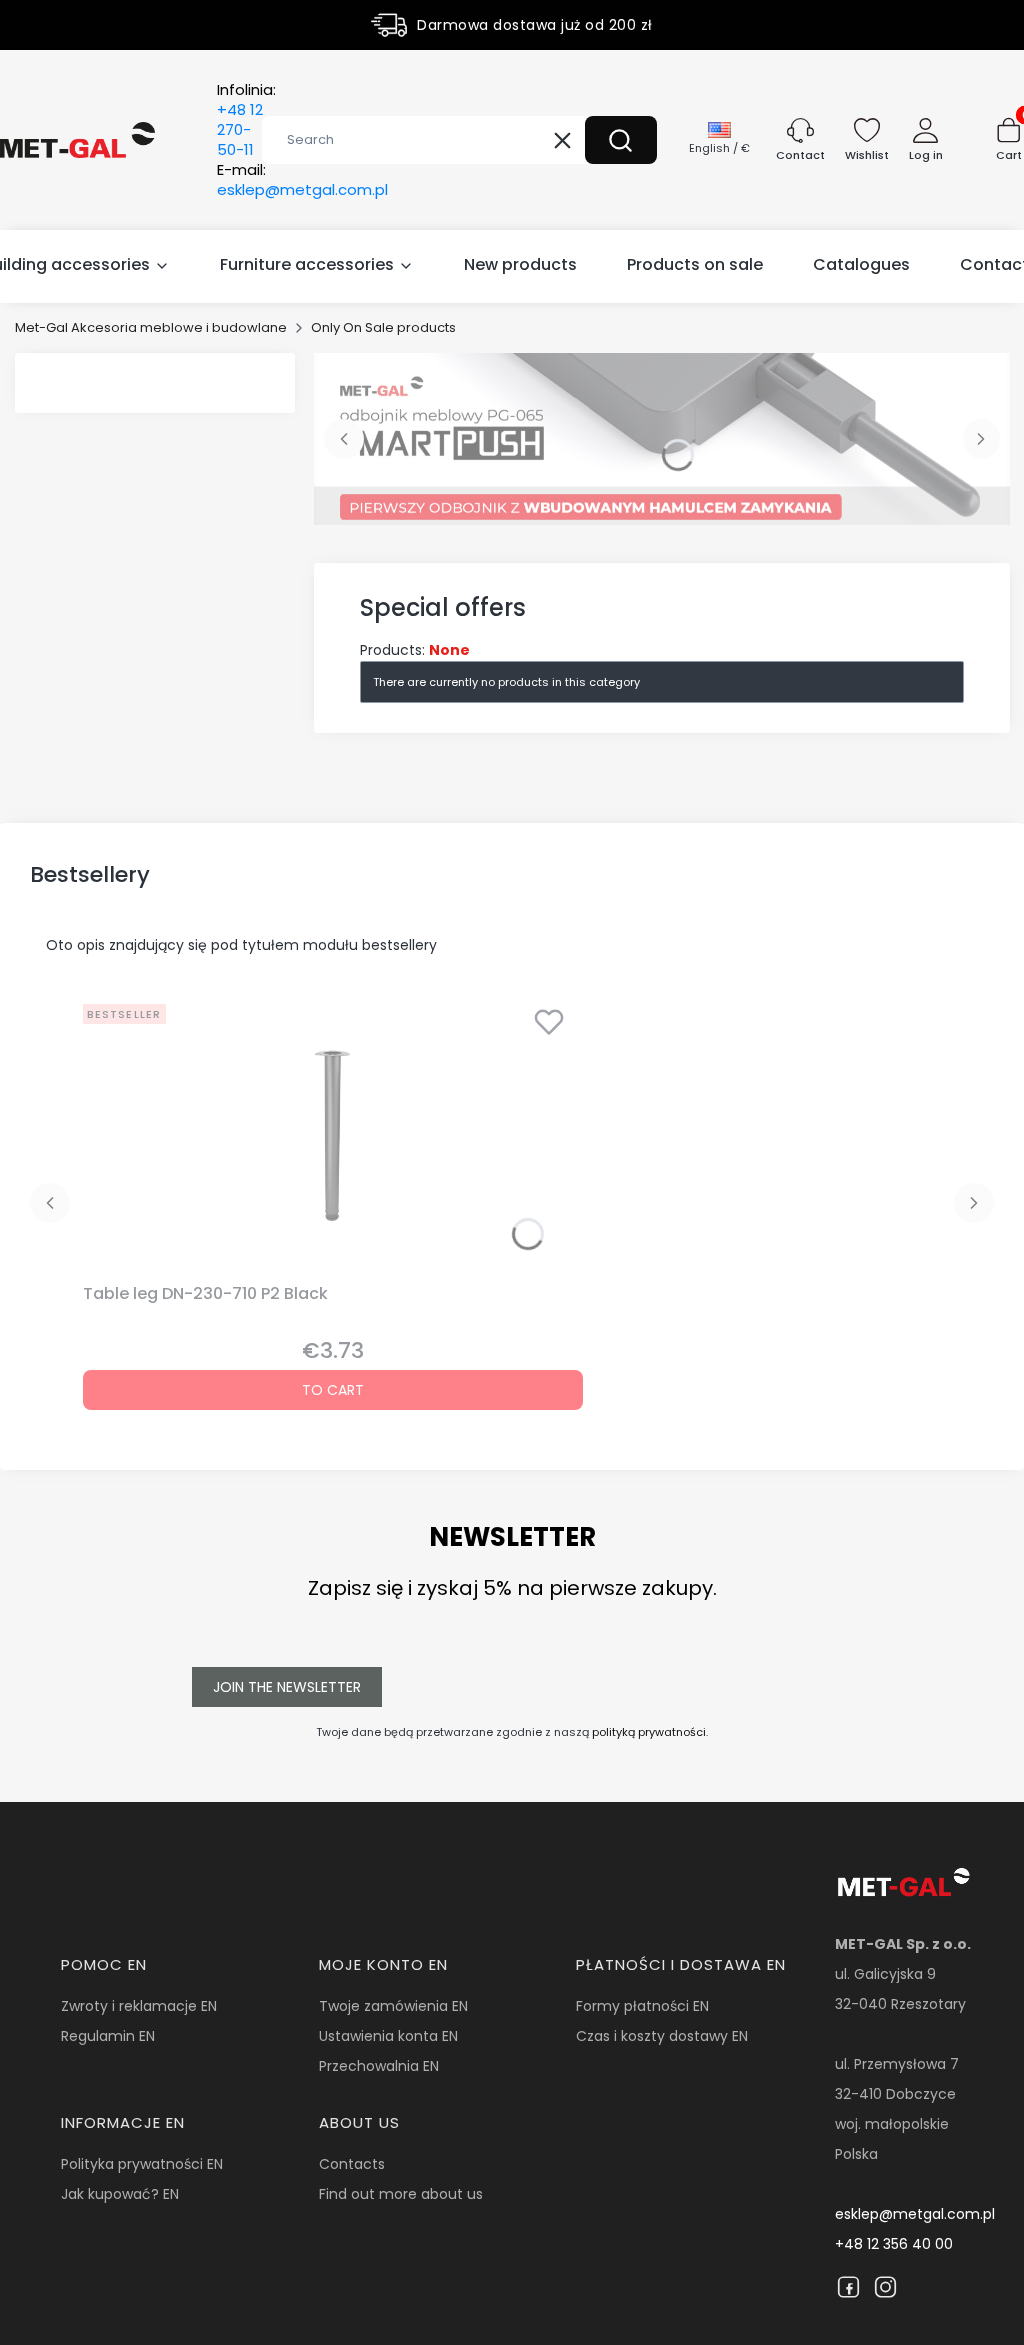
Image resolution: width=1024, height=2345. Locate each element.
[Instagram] (885, 2287)
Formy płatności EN (642, 2006)
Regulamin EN (108, 2036)
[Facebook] (848, 2287)
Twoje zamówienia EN (393, 2006)
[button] (621, 140)
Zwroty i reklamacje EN (139, 2006)
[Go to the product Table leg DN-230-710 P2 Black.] (333, 1136)
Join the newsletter (287, 1687)
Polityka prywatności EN (142, 2164)
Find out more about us (401, 2194)
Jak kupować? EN (120, 2194)
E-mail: (302, 180)
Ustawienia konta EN (388, 2036)
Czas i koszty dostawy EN (662, 2036)
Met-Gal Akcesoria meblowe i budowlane (151, 327)
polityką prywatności (649, 1732)
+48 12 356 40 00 (894, 2244)
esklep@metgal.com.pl (915, 2214)
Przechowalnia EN (379, 2066)
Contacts (352, 2164)
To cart (333, 1390)
